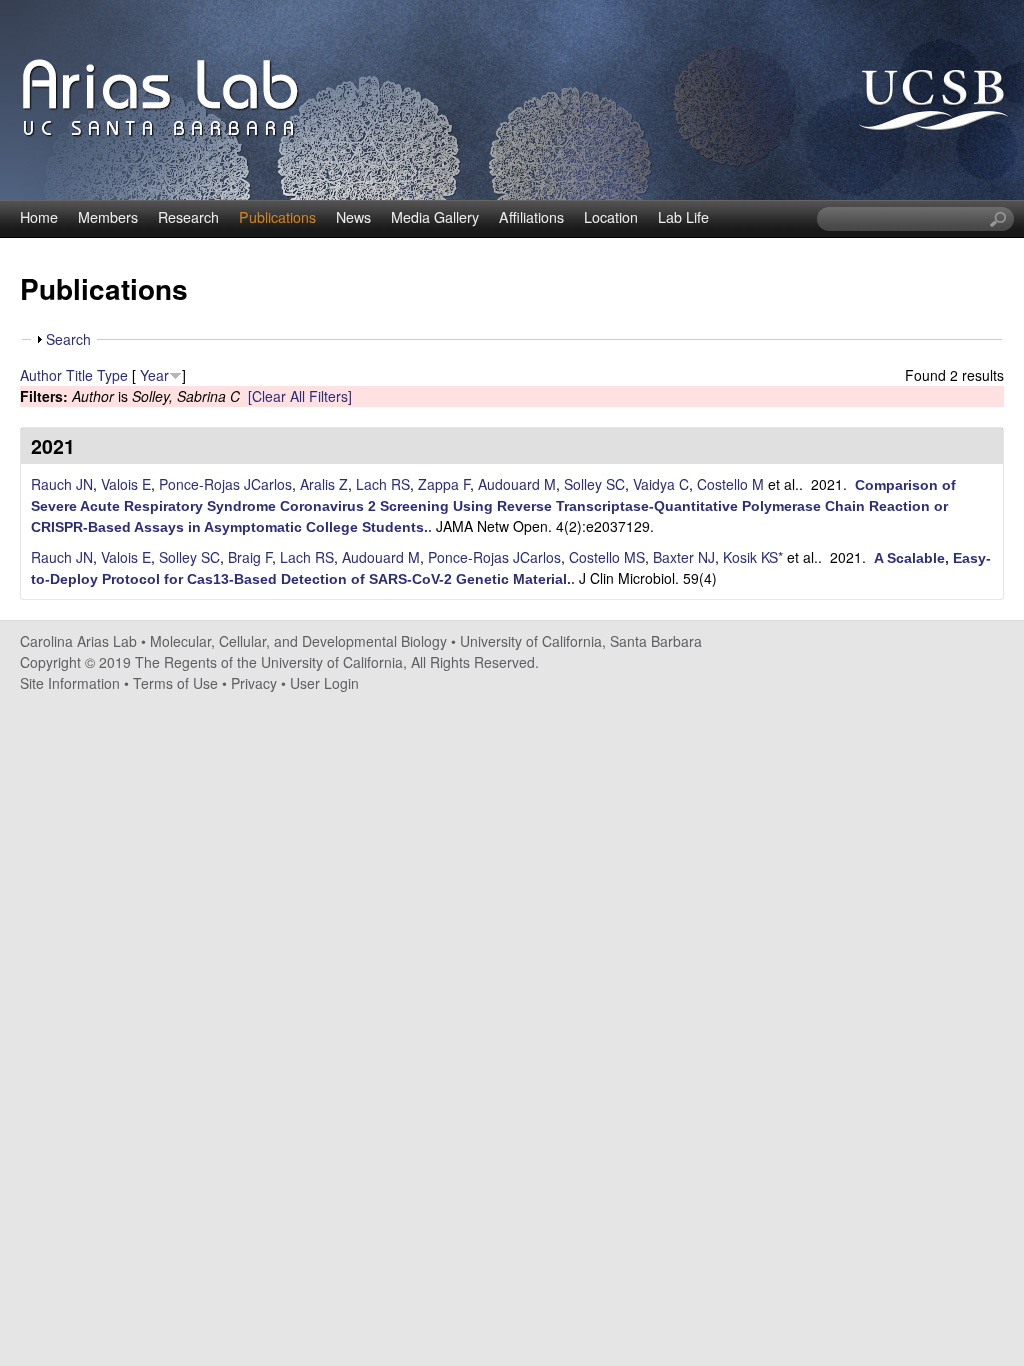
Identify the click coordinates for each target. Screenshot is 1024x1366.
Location (611, 217)
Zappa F (444, 484)
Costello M (730, 484)
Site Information (70, 683)
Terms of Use (175, 683)
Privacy (254, 683)
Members (108, 217)
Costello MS (607, 557)
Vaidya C (661, 484)
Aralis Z (324, 484)
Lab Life (683, 217)
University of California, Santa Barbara (581, 641)
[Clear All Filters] (300, 396)
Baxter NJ (684, 557)
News (353, 217)
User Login (324, 683)
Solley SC (594, 484)
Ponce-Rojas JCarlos (225, 484)
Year (154, 375)
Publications (277, 217)
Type (112, 375)
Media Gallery (435, 217)
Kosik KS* (753, 557)
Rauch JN (62, 484)
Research (188, 217)
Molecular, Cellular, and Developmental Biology (298, 641)
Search (68, 339)
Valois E (126, 484)
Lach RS (383, 484)
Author (41, 375)
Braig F (250, 557)
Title (79, 375)
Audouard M (517, 484)
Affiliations (531, 217)
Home (39, 217)
